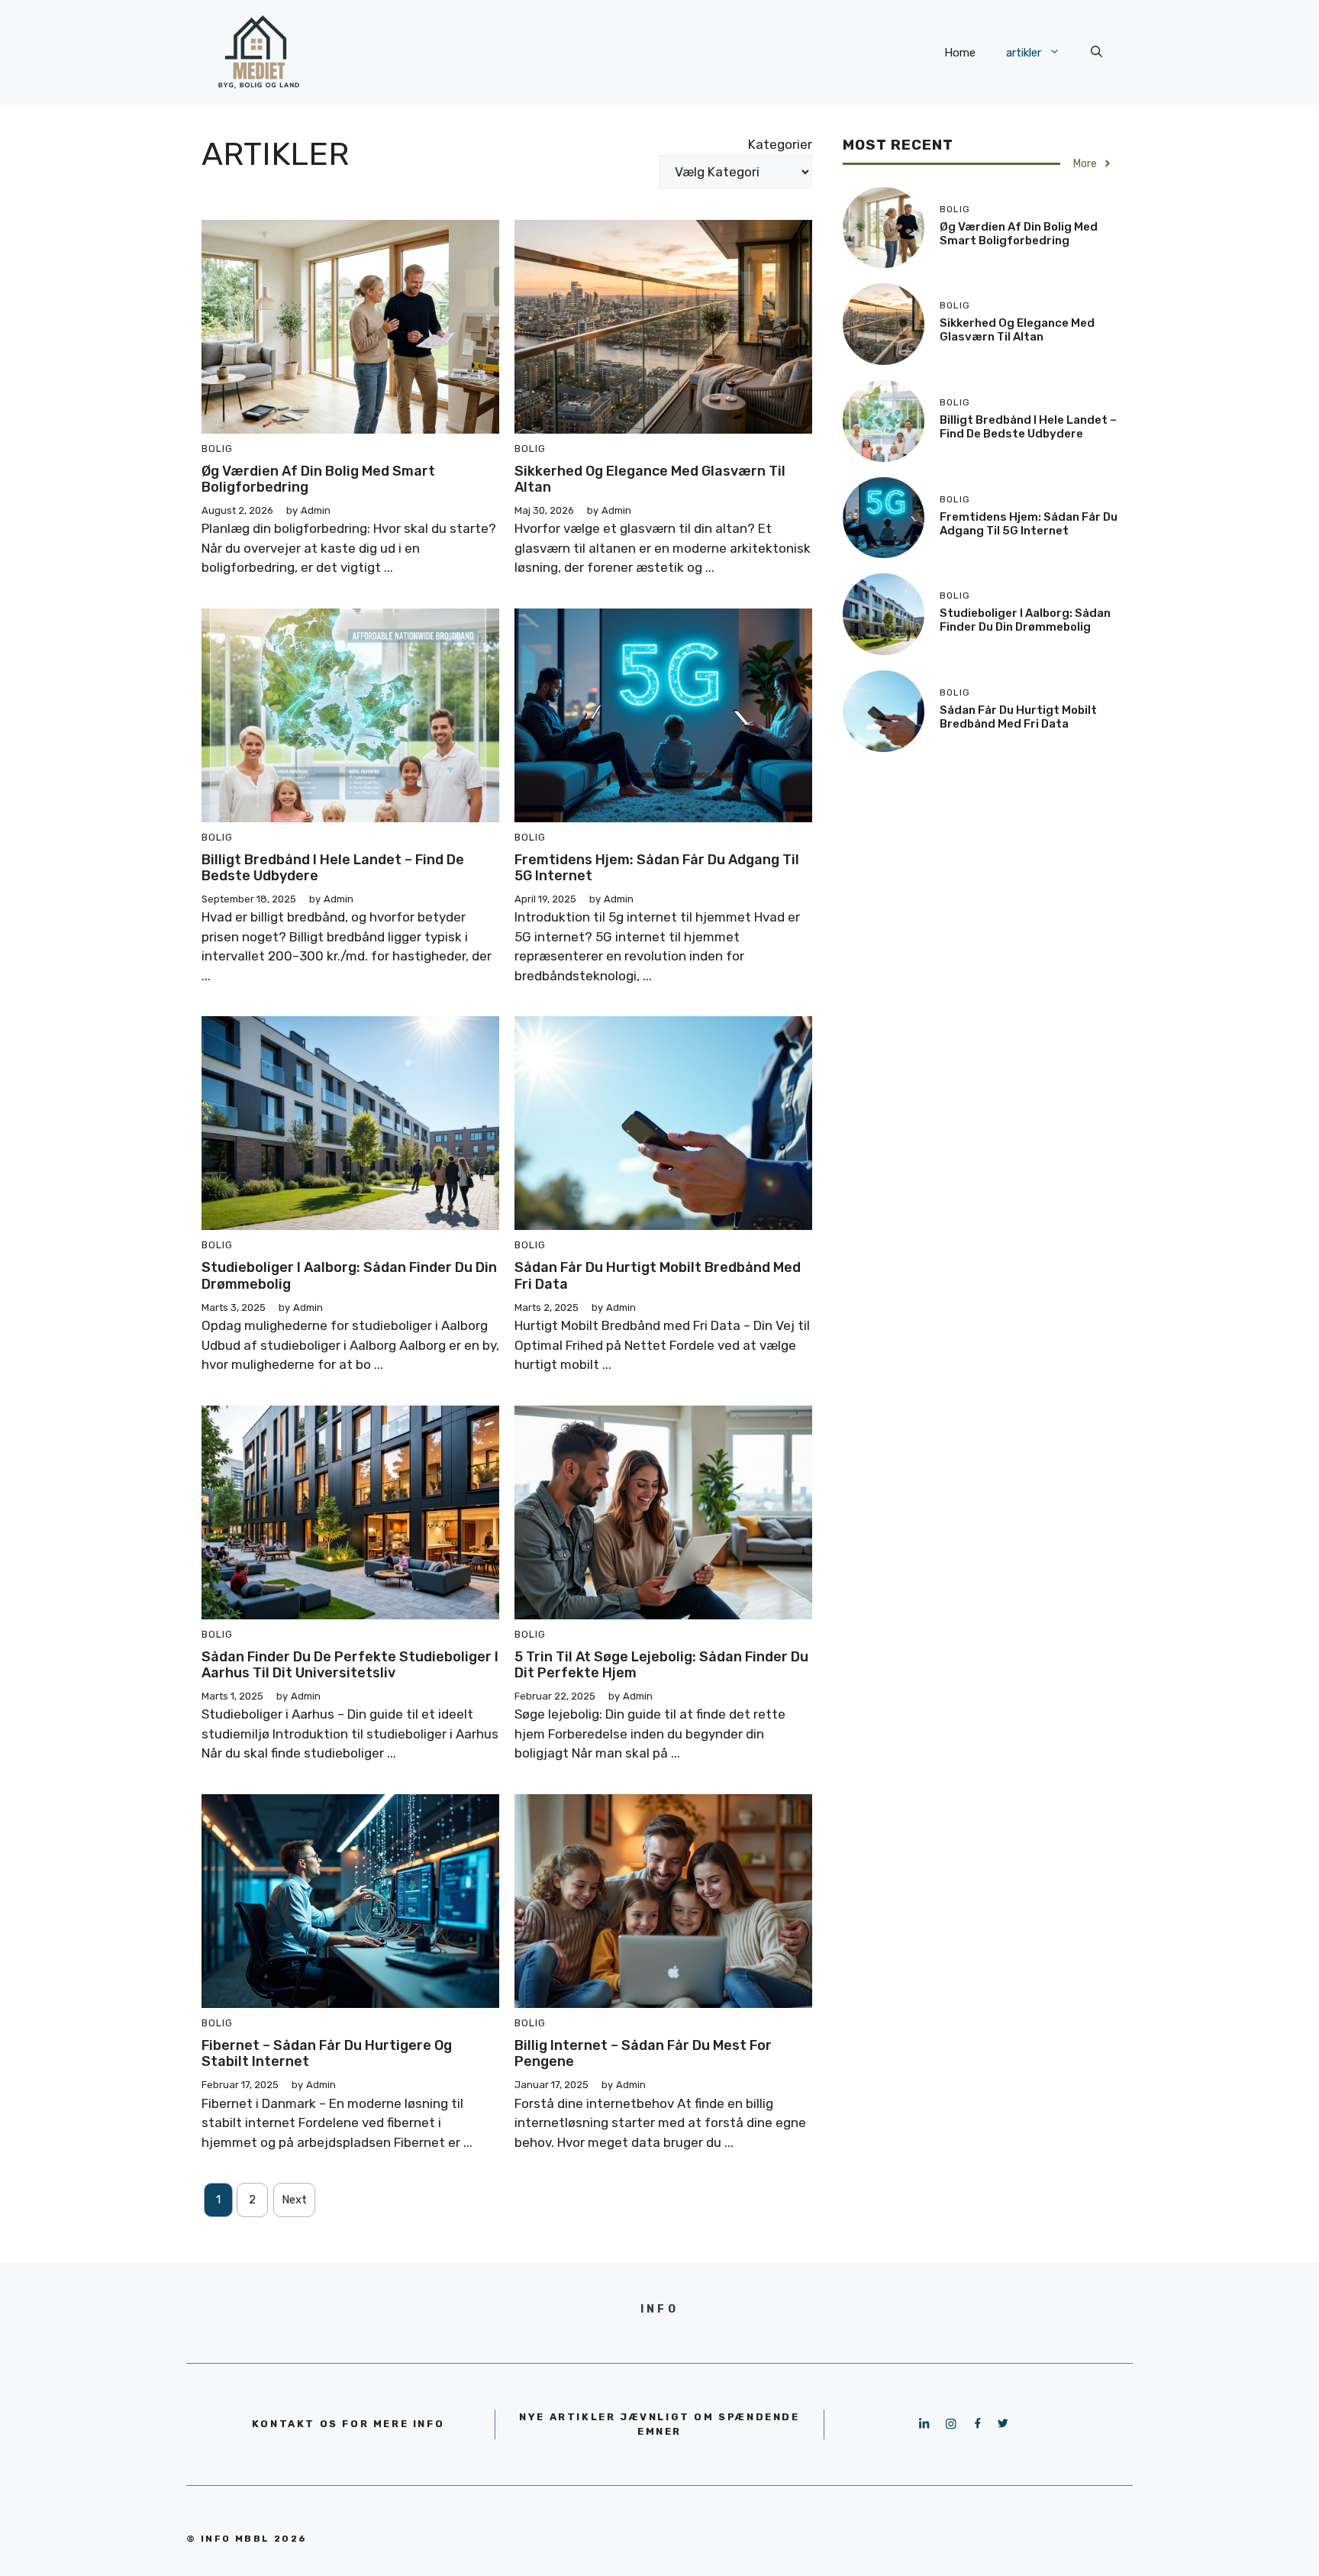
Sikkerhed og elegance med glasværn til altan (650, 479)
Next (294, 2200)
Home (960, 53)
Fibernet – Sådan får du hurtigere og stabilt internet (327, 2054)
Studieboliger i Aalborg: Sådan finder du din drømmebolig (349, 1276)
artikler (1024, 53)
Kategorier (780, 144)
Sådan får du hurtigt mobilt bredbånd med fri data (658, 1276)
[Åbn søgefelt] (1096, 53)
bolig (217, 449)
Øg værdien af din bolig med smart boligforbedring (318, 479)
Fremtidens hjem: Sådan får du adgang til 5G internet (657, 868)
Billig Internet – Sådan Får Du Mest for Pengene (643, 2054)
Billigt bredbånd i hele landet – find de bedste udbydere (333, 868)
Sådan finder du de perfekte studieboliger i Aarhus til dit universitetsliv (350, 1665)
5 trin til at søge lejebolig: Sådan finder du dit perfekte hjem (661, 1665)
